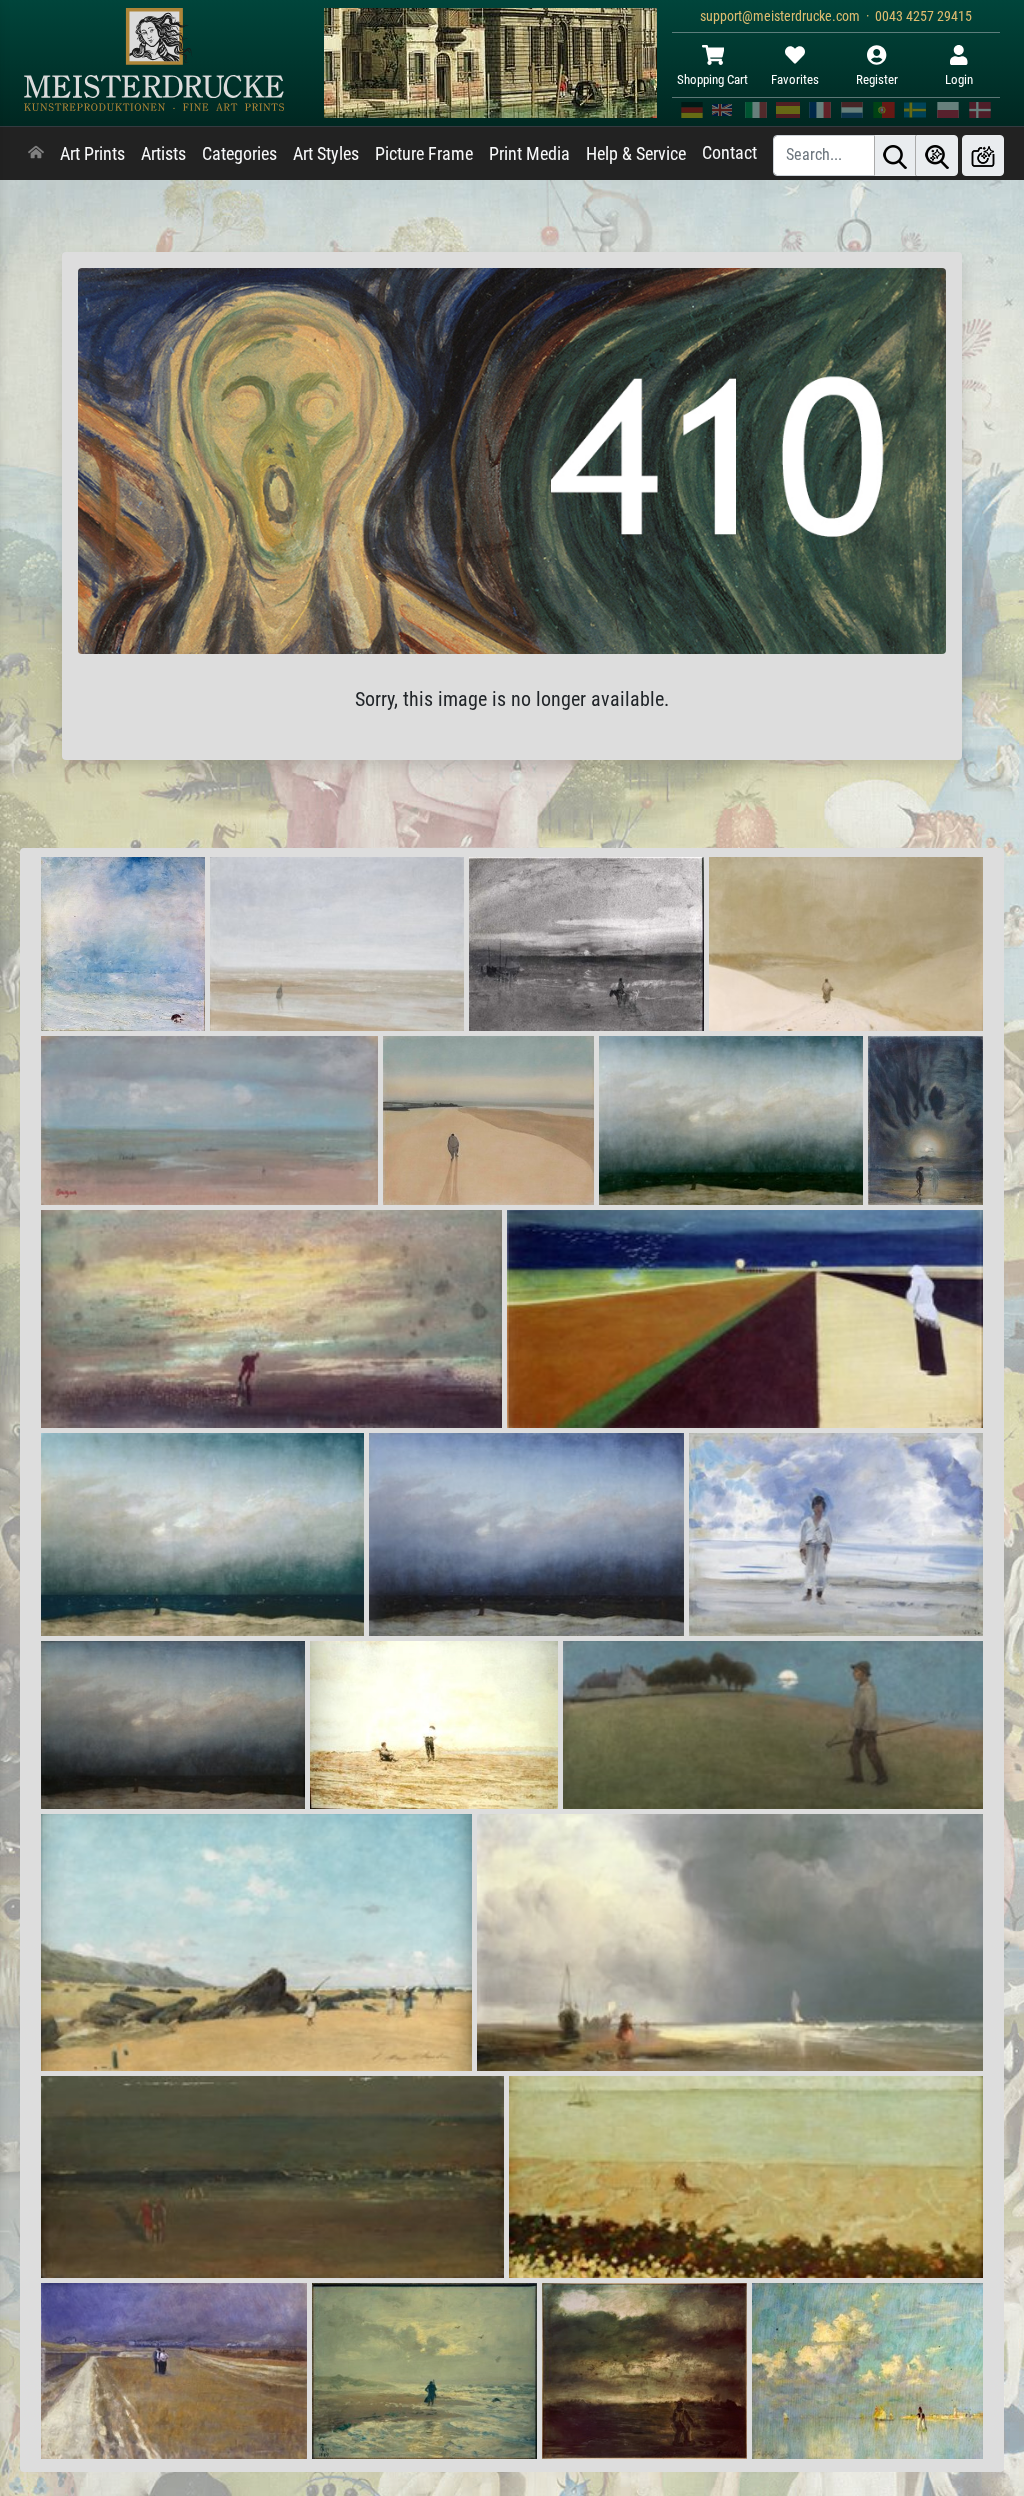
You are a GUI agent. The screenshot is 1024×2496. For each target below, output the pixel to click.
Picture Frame (424, 154)
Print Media (529, 154)
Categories (239, 154)
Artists (163, 154)
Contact (729, 153)
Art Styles (326, 154)
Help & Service (636, 154)
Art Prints (92, 154)
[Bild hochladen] (983, 155)
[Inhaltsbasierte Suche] (937, 155)
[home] (36, 154)
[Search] (895, 155)
